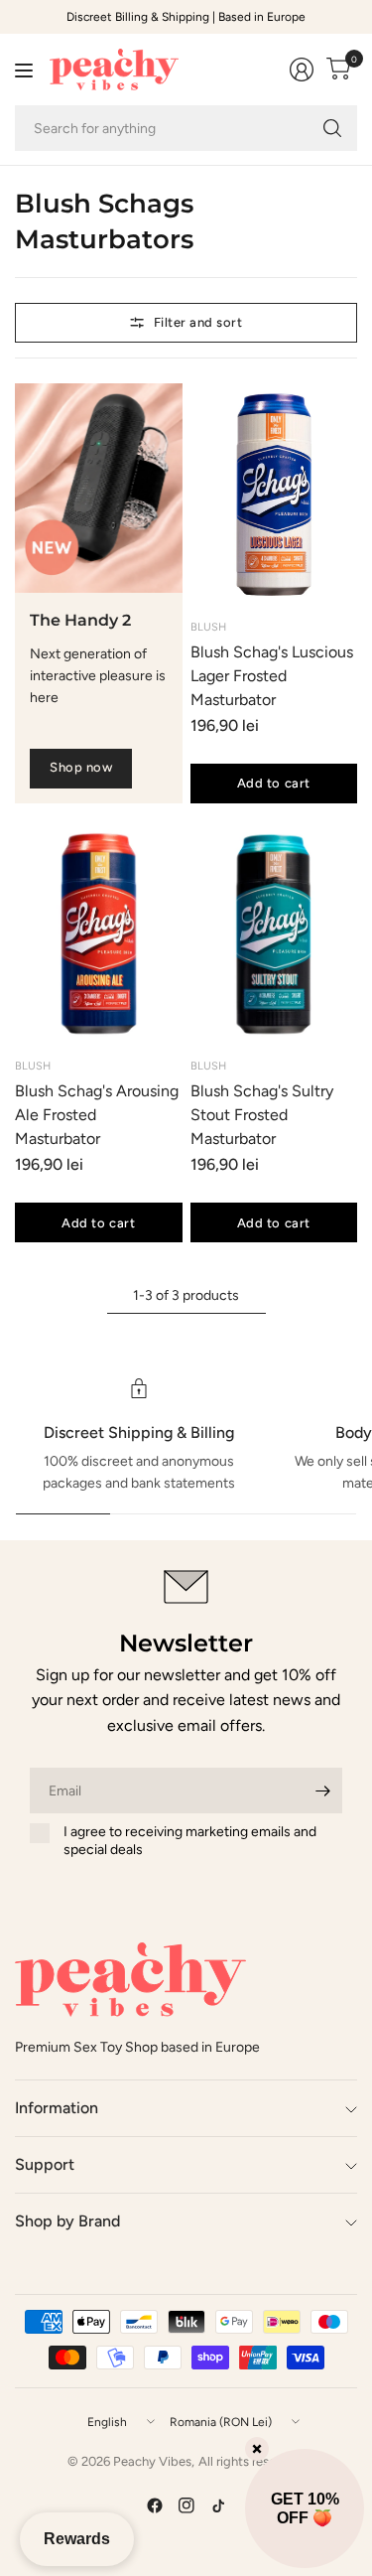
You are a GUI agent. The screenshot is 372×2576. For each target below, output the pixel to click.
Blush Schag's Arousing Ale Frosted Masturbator (97, 1115)
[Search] (332, 128)
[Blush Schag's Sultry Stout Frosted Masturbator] (274, 935)
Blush (208, 627)
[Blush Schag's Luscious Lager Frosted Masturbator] (274, 495)
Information (57, 2108)
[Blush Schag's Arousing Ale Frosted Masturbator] (99, 935)
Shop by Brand (67, 2221)
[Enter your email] (322, 1790)
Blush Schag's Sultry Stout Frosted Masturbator (262, 1115)
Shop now (81, 767)
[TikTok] (218, 2505)
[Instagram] (186, 2505)
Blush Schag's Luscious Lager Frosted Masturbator (272, 676)
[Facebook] (155, 2505)
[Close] (257, 2449)
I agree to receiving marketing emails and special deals (190, 1841)
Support (45, 2164)
